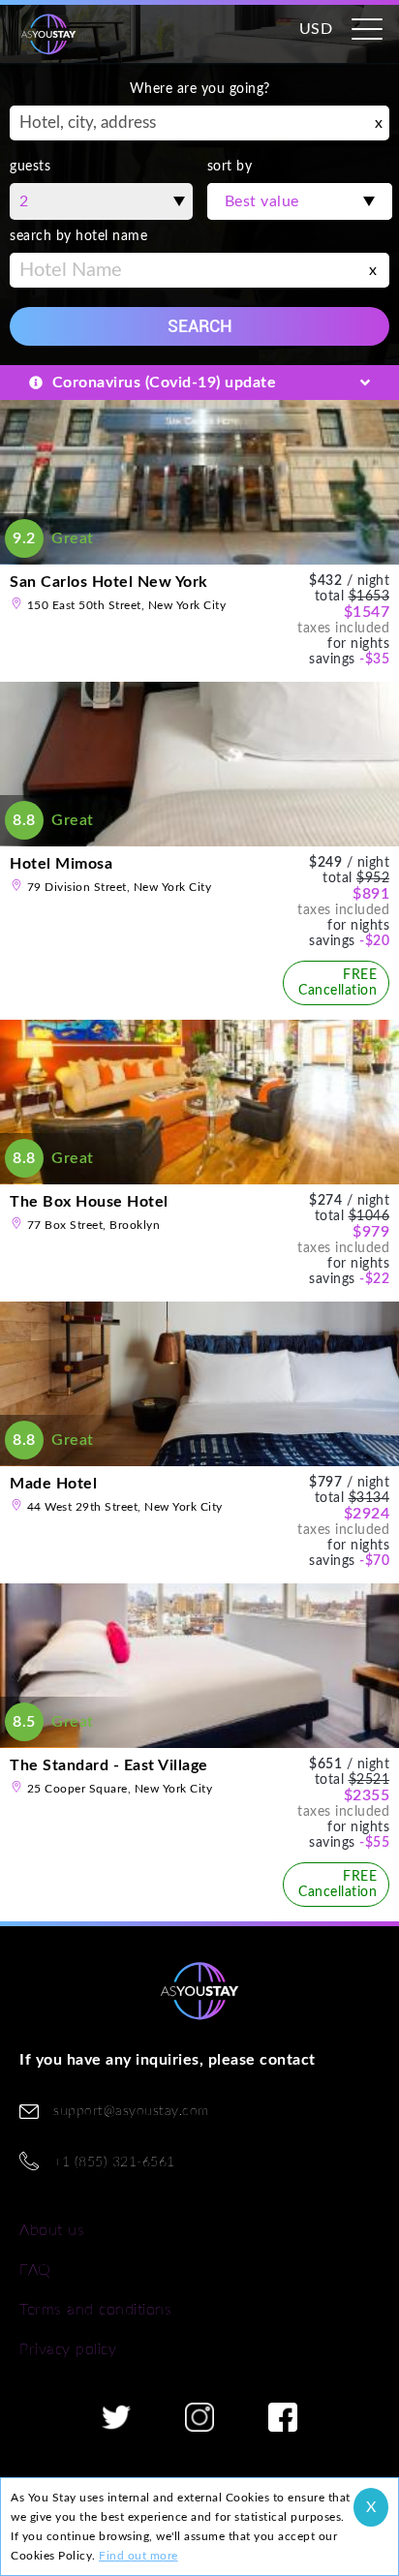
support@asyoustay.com (131, 2111)
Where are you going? (200, 89)
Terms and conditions (95, 2310)
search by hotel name (78, 236)
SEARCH (200, 326)
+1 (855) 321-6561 (114, 2162)
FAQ (35, 2270)
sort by (230, 167)
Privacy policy (68, 2349)
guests (30, 167)
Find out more (138, 2556)
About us (52, 2230)
